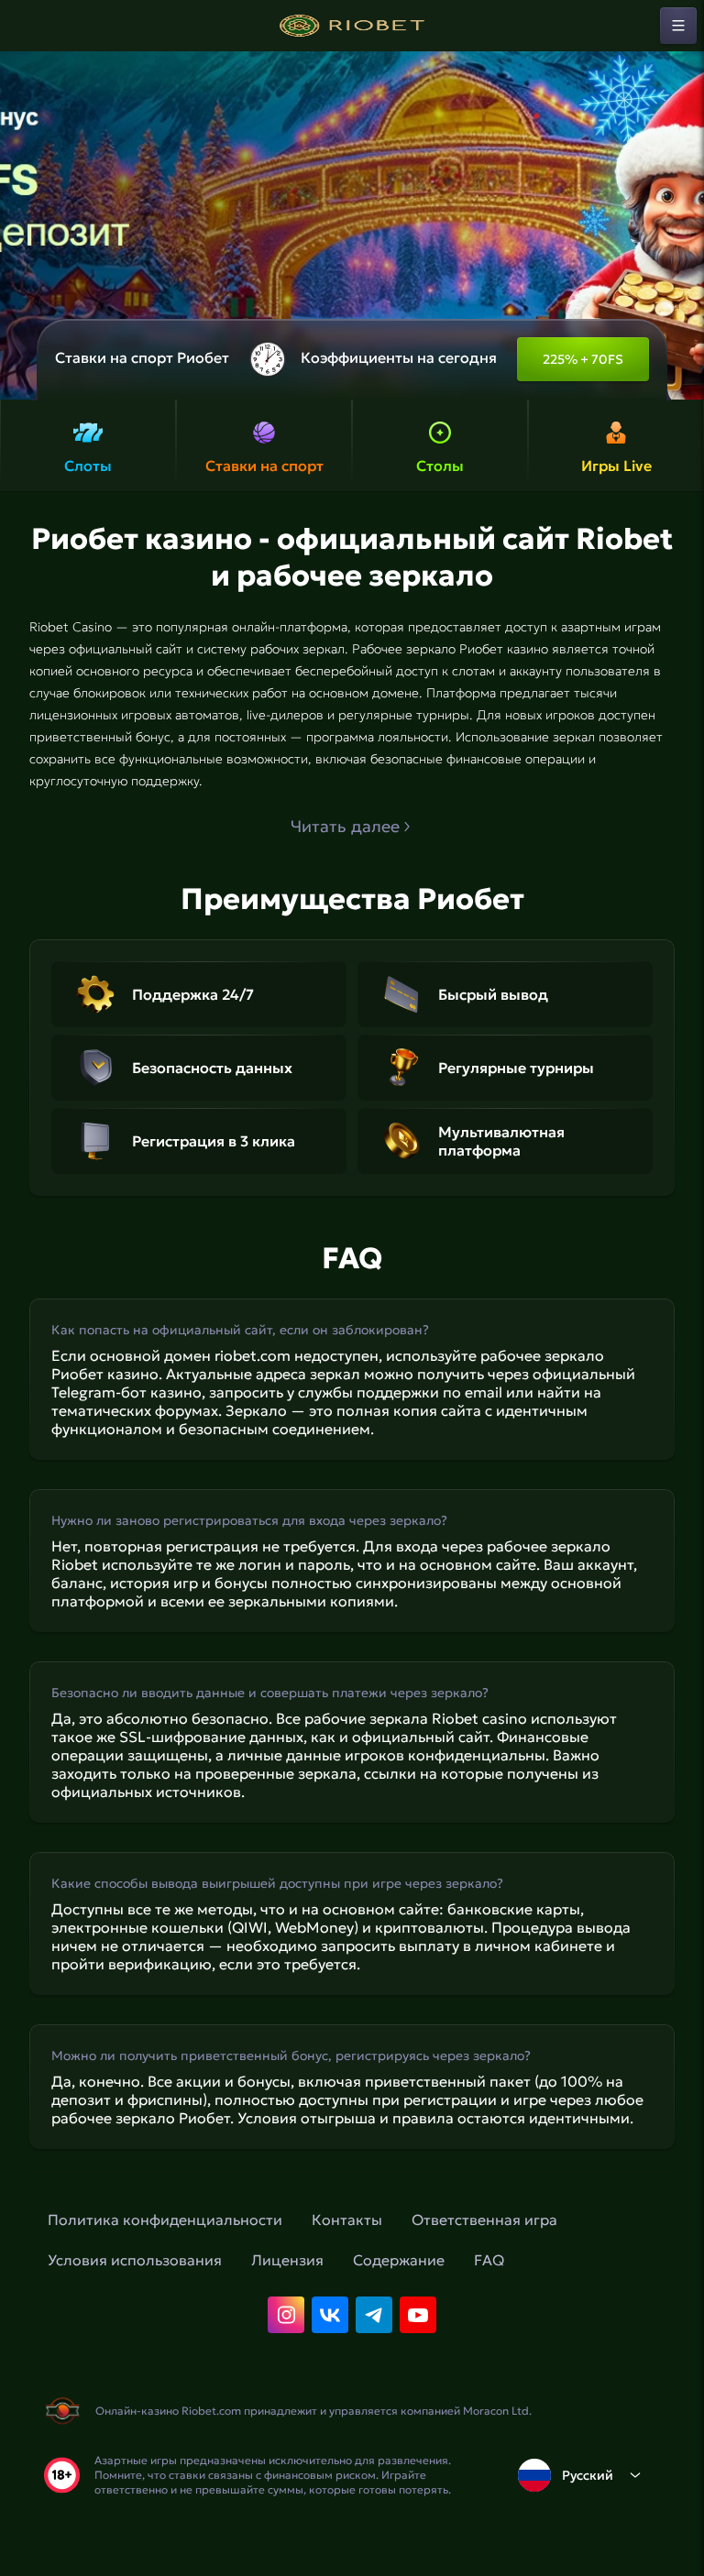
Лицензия (287, 2260)
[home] (352, 26)
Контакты (347, 2220)
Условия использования (135, 2260)
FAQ (489, 2260)
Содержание (399, 2260)
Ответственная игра (484, 2220)
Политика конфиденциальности (165, 2220)
